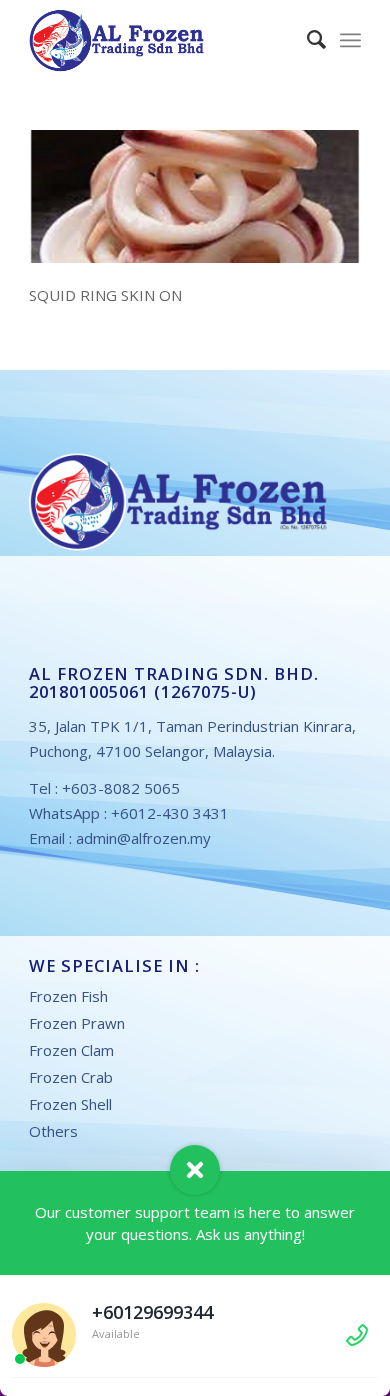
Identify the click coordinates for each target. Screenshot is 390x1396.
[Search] (306, 40)
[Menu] (350, 40)
